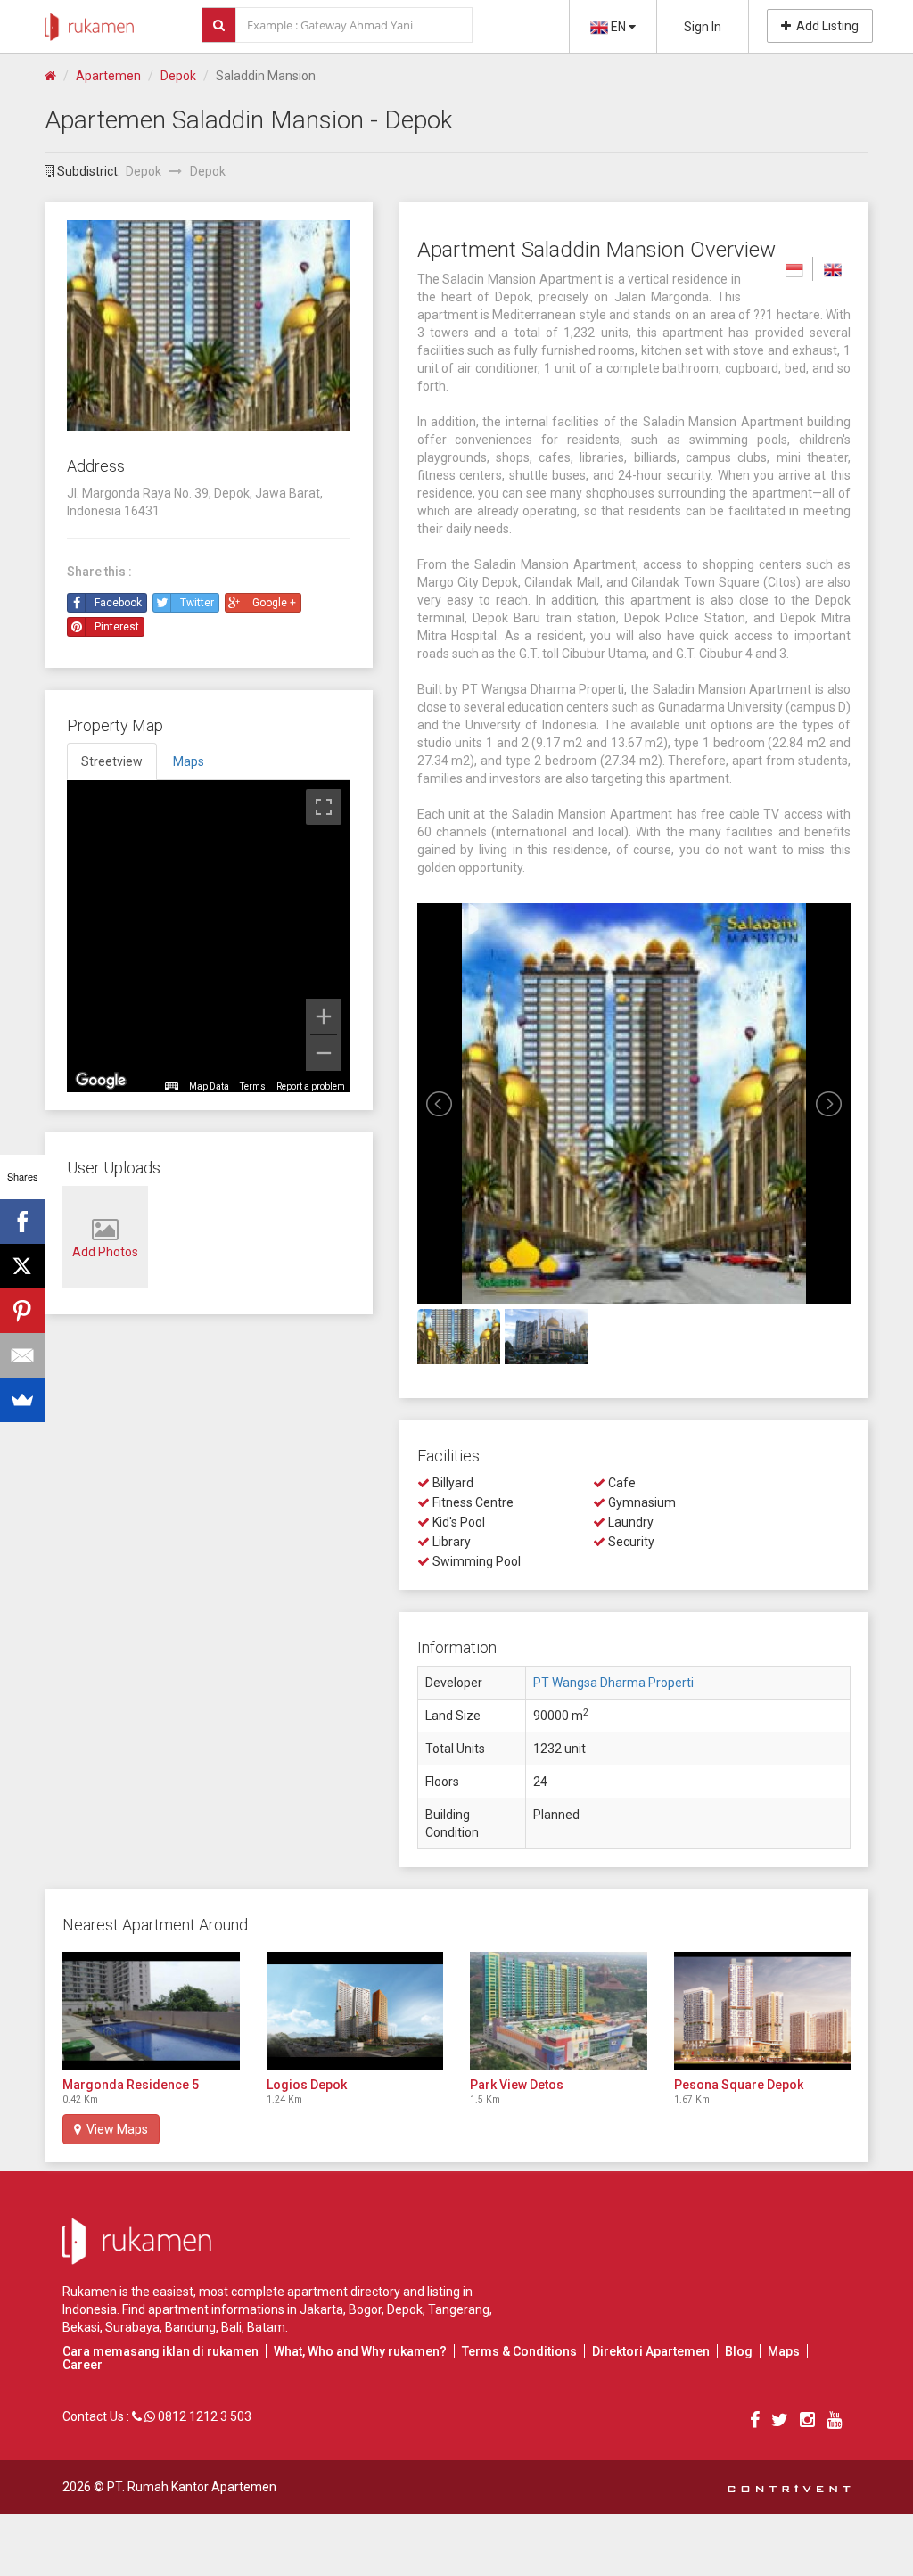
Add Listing (825, 26)
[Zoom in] (324, 1016)
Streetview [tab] (112, 761)
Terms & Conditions (519, 2351)
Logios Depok (307, 2085)
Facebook (118, 603)
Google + (274, 603)
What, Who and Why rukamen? (360, 2351)
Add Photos (105, 1252)
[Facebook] (22, 1222)
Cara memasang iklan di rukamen (160, 2351)
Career (82, 2365)
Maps (784, 2351)
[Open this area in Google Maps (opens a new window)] (101, 1081)
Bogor (365, 2309)
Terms (253, 1086)
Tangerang (459, 2309)
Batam (266, 2327)
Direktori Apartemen (651, 2351)
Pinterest (117, 627)
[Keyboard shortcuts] (171, 1087)
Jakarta (321, 2309)
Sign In (703, 27)
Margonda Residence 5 (131, 2085)
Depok (178, 76)
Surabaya (132, 2327)
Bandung (190, 2327)
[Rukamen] (89, 22)
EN (618, 27)
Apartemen (108, 76)
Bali (231, 2327)
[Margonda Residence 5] (151, 2011)
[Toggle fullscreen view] (324, 807)
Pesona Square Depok (739, 2085)
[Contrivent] (789, 2487)
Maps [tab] (189, 761)
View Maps (115, 2129)
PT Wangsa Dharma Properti (613, 1683)
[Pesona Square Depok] (763, 2011)
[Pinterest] (22, 1311)
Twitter (197, 603)
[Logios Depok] (355, 2011)
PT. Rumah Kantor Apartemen (192, 2487)
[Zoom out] (324, 1053)
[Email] (22, 1355)
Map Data (209, 1086)
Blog (739, 2351)
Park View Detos (517, 2085)
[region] (209, 936)
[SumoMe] (22, 1400)
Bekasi (81, 2327)
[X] (22, 1266)
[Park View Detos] (559, 2011)
